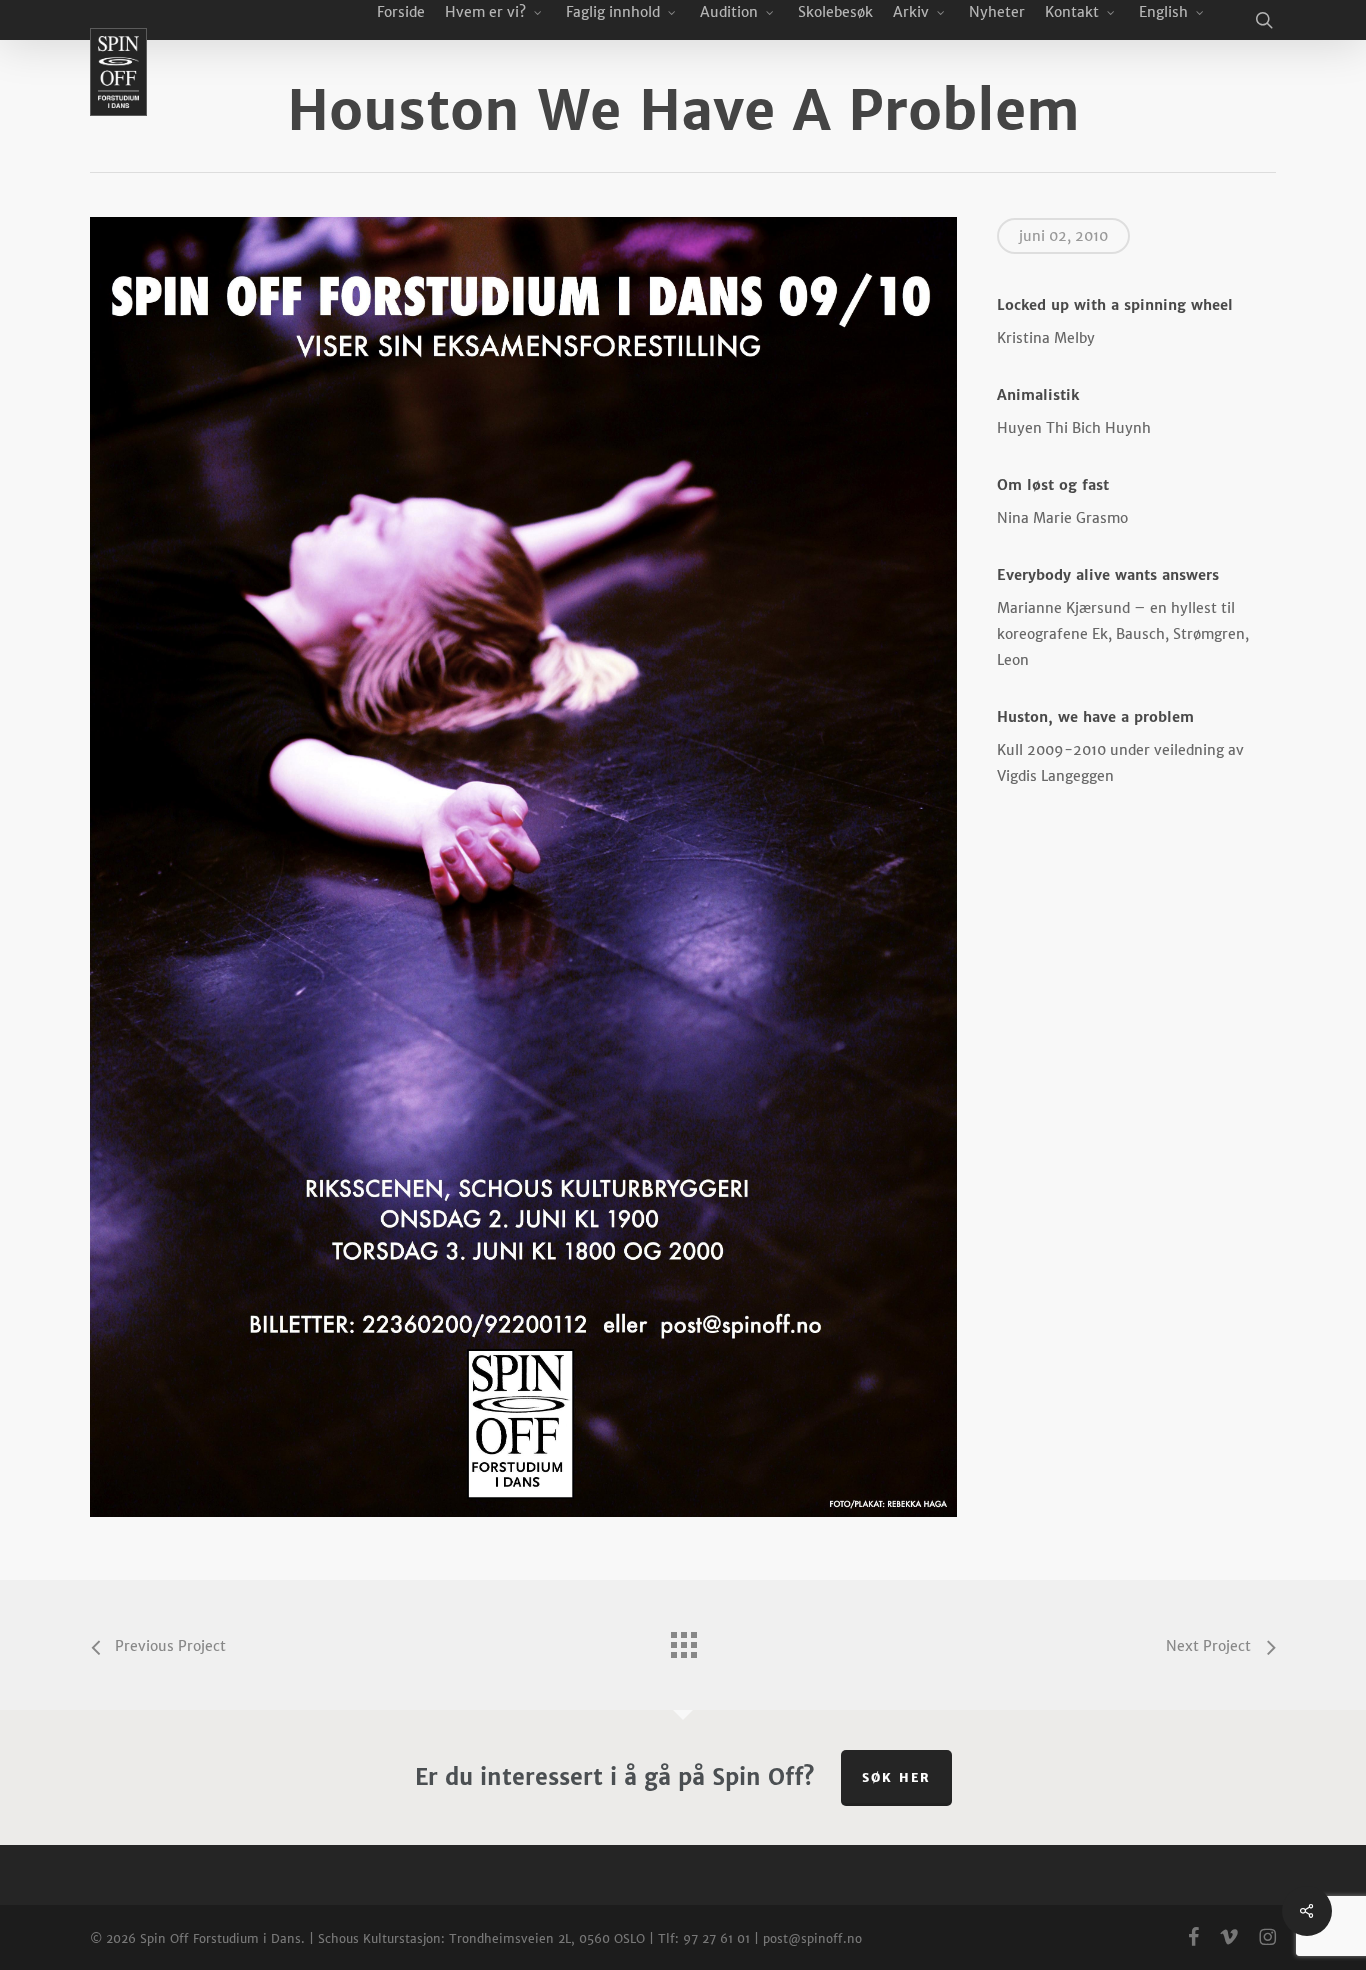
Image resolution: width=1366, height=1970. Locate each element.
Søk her (896, 1777)
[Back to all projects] (683, 1640)
